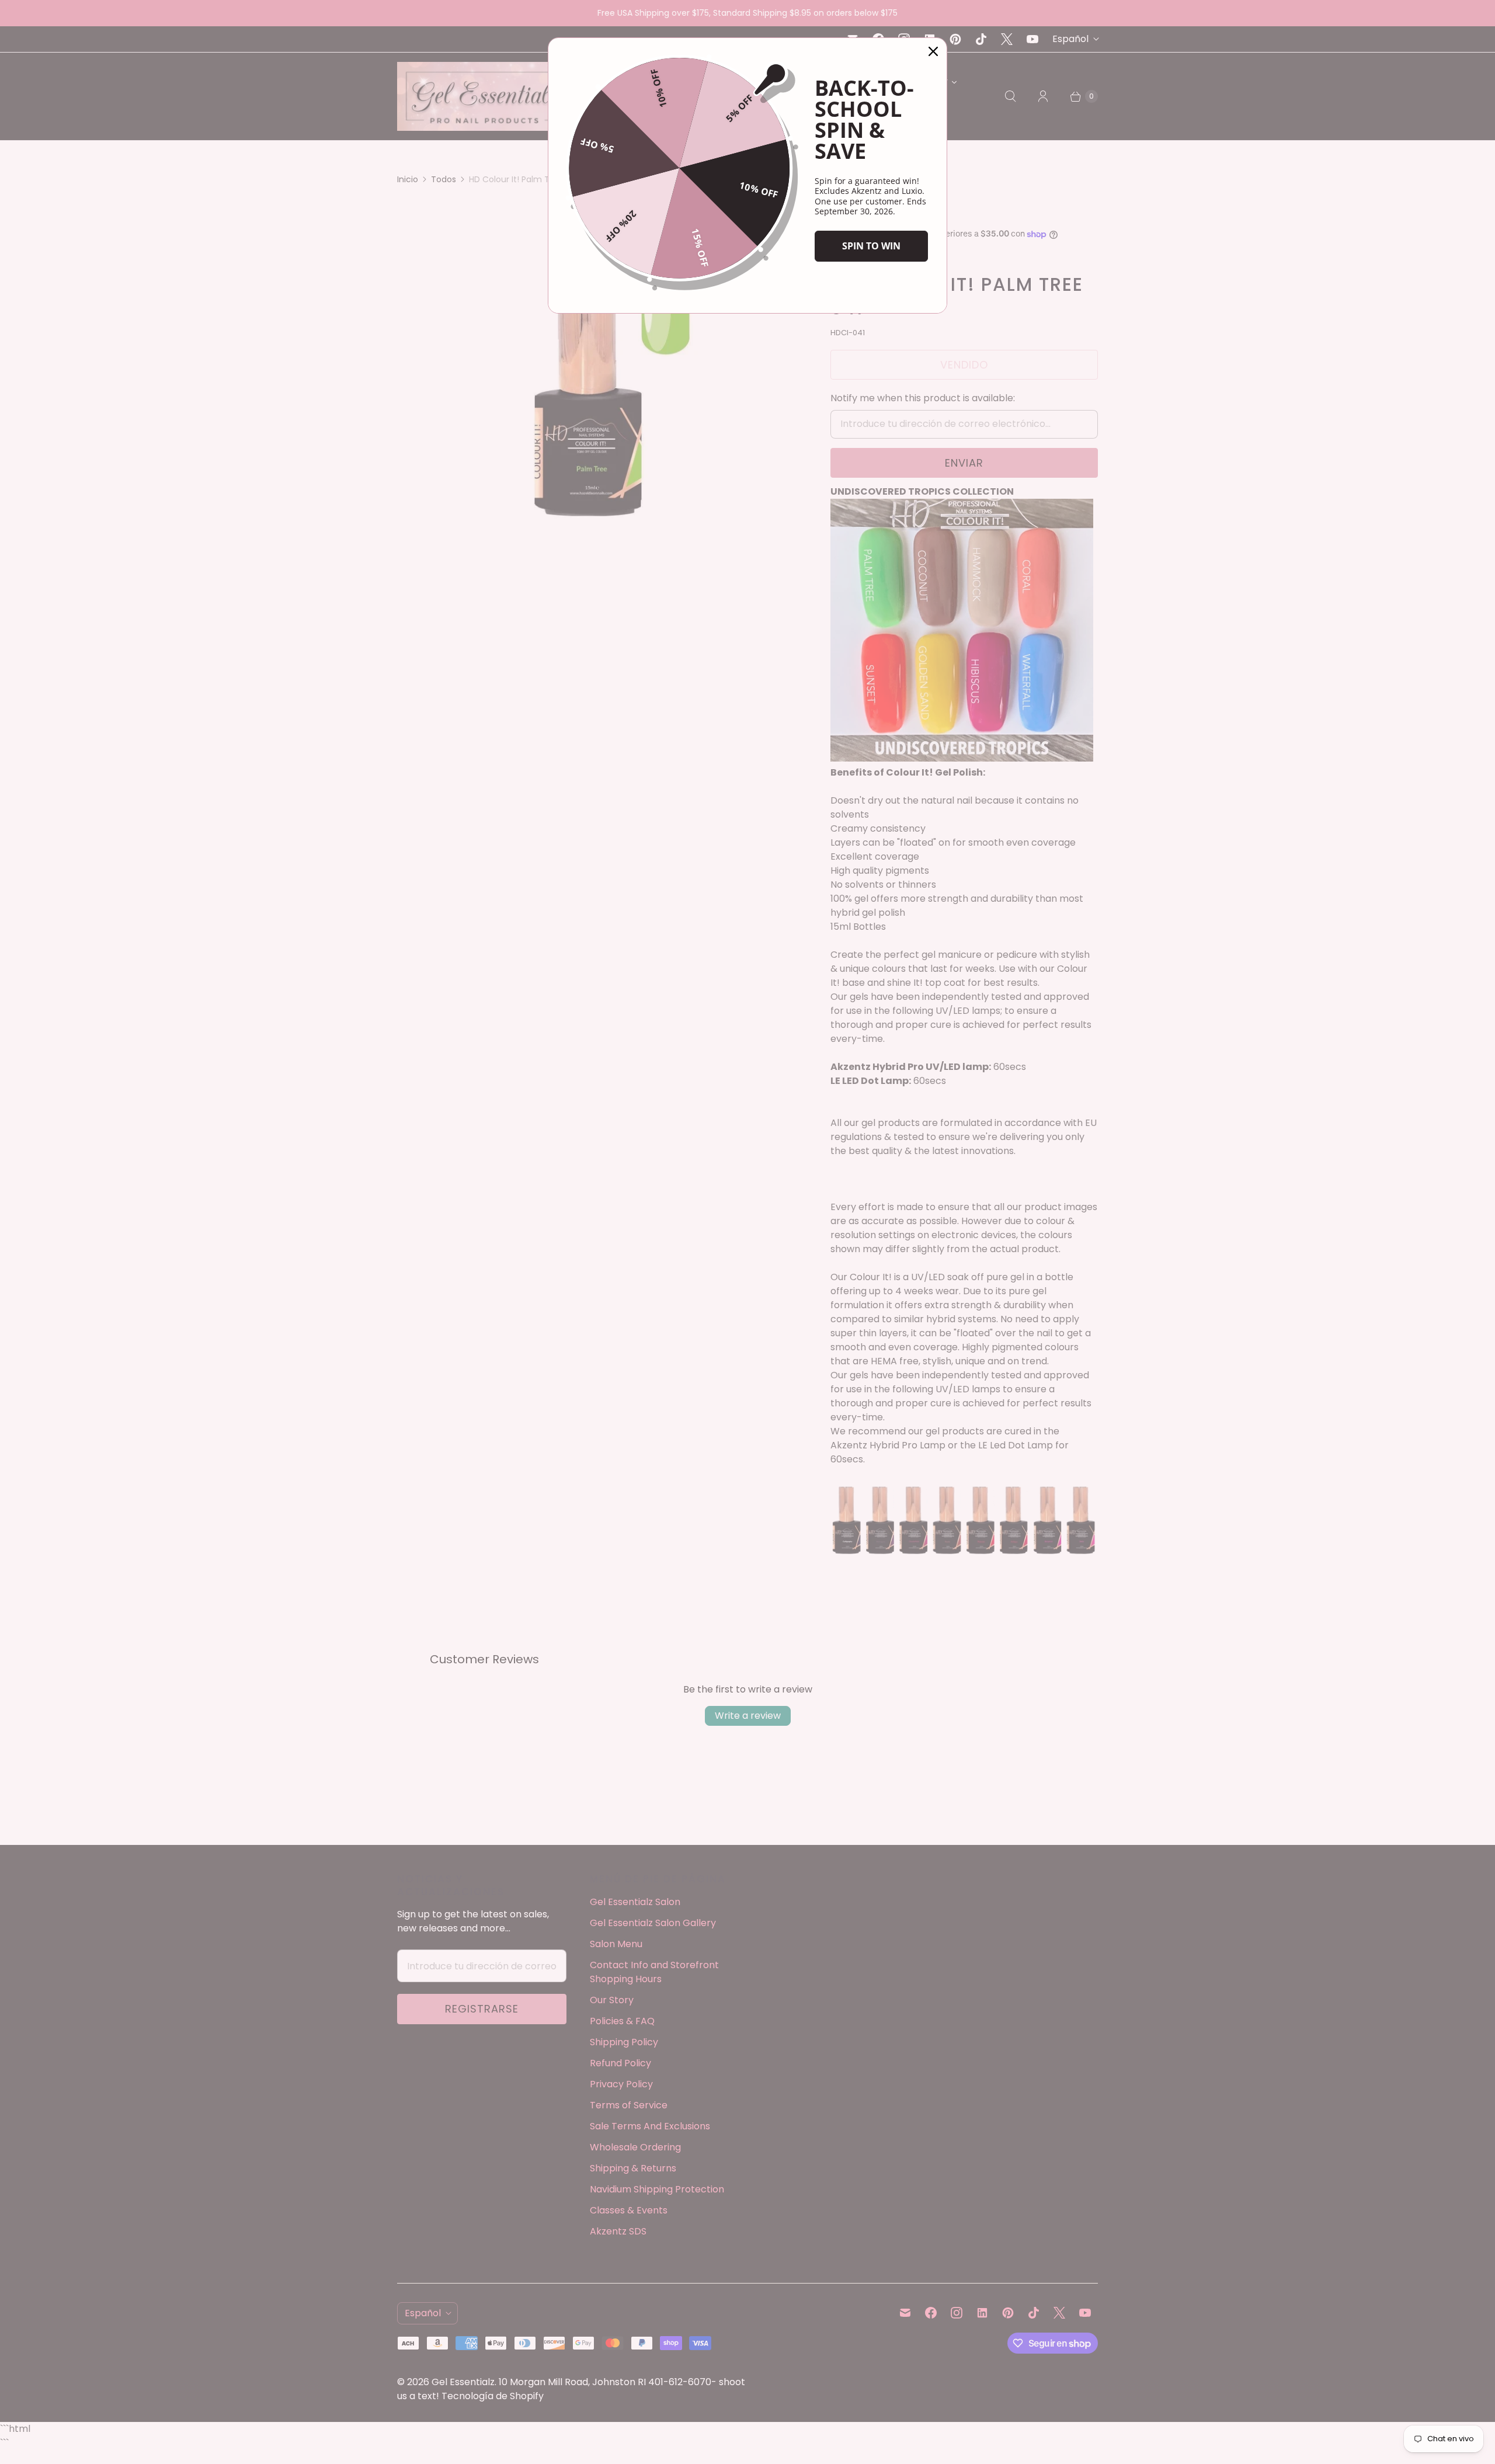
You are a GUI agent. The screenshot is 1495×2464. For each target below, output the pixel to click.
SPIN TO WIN (871, 246)
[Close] (933, 51)
